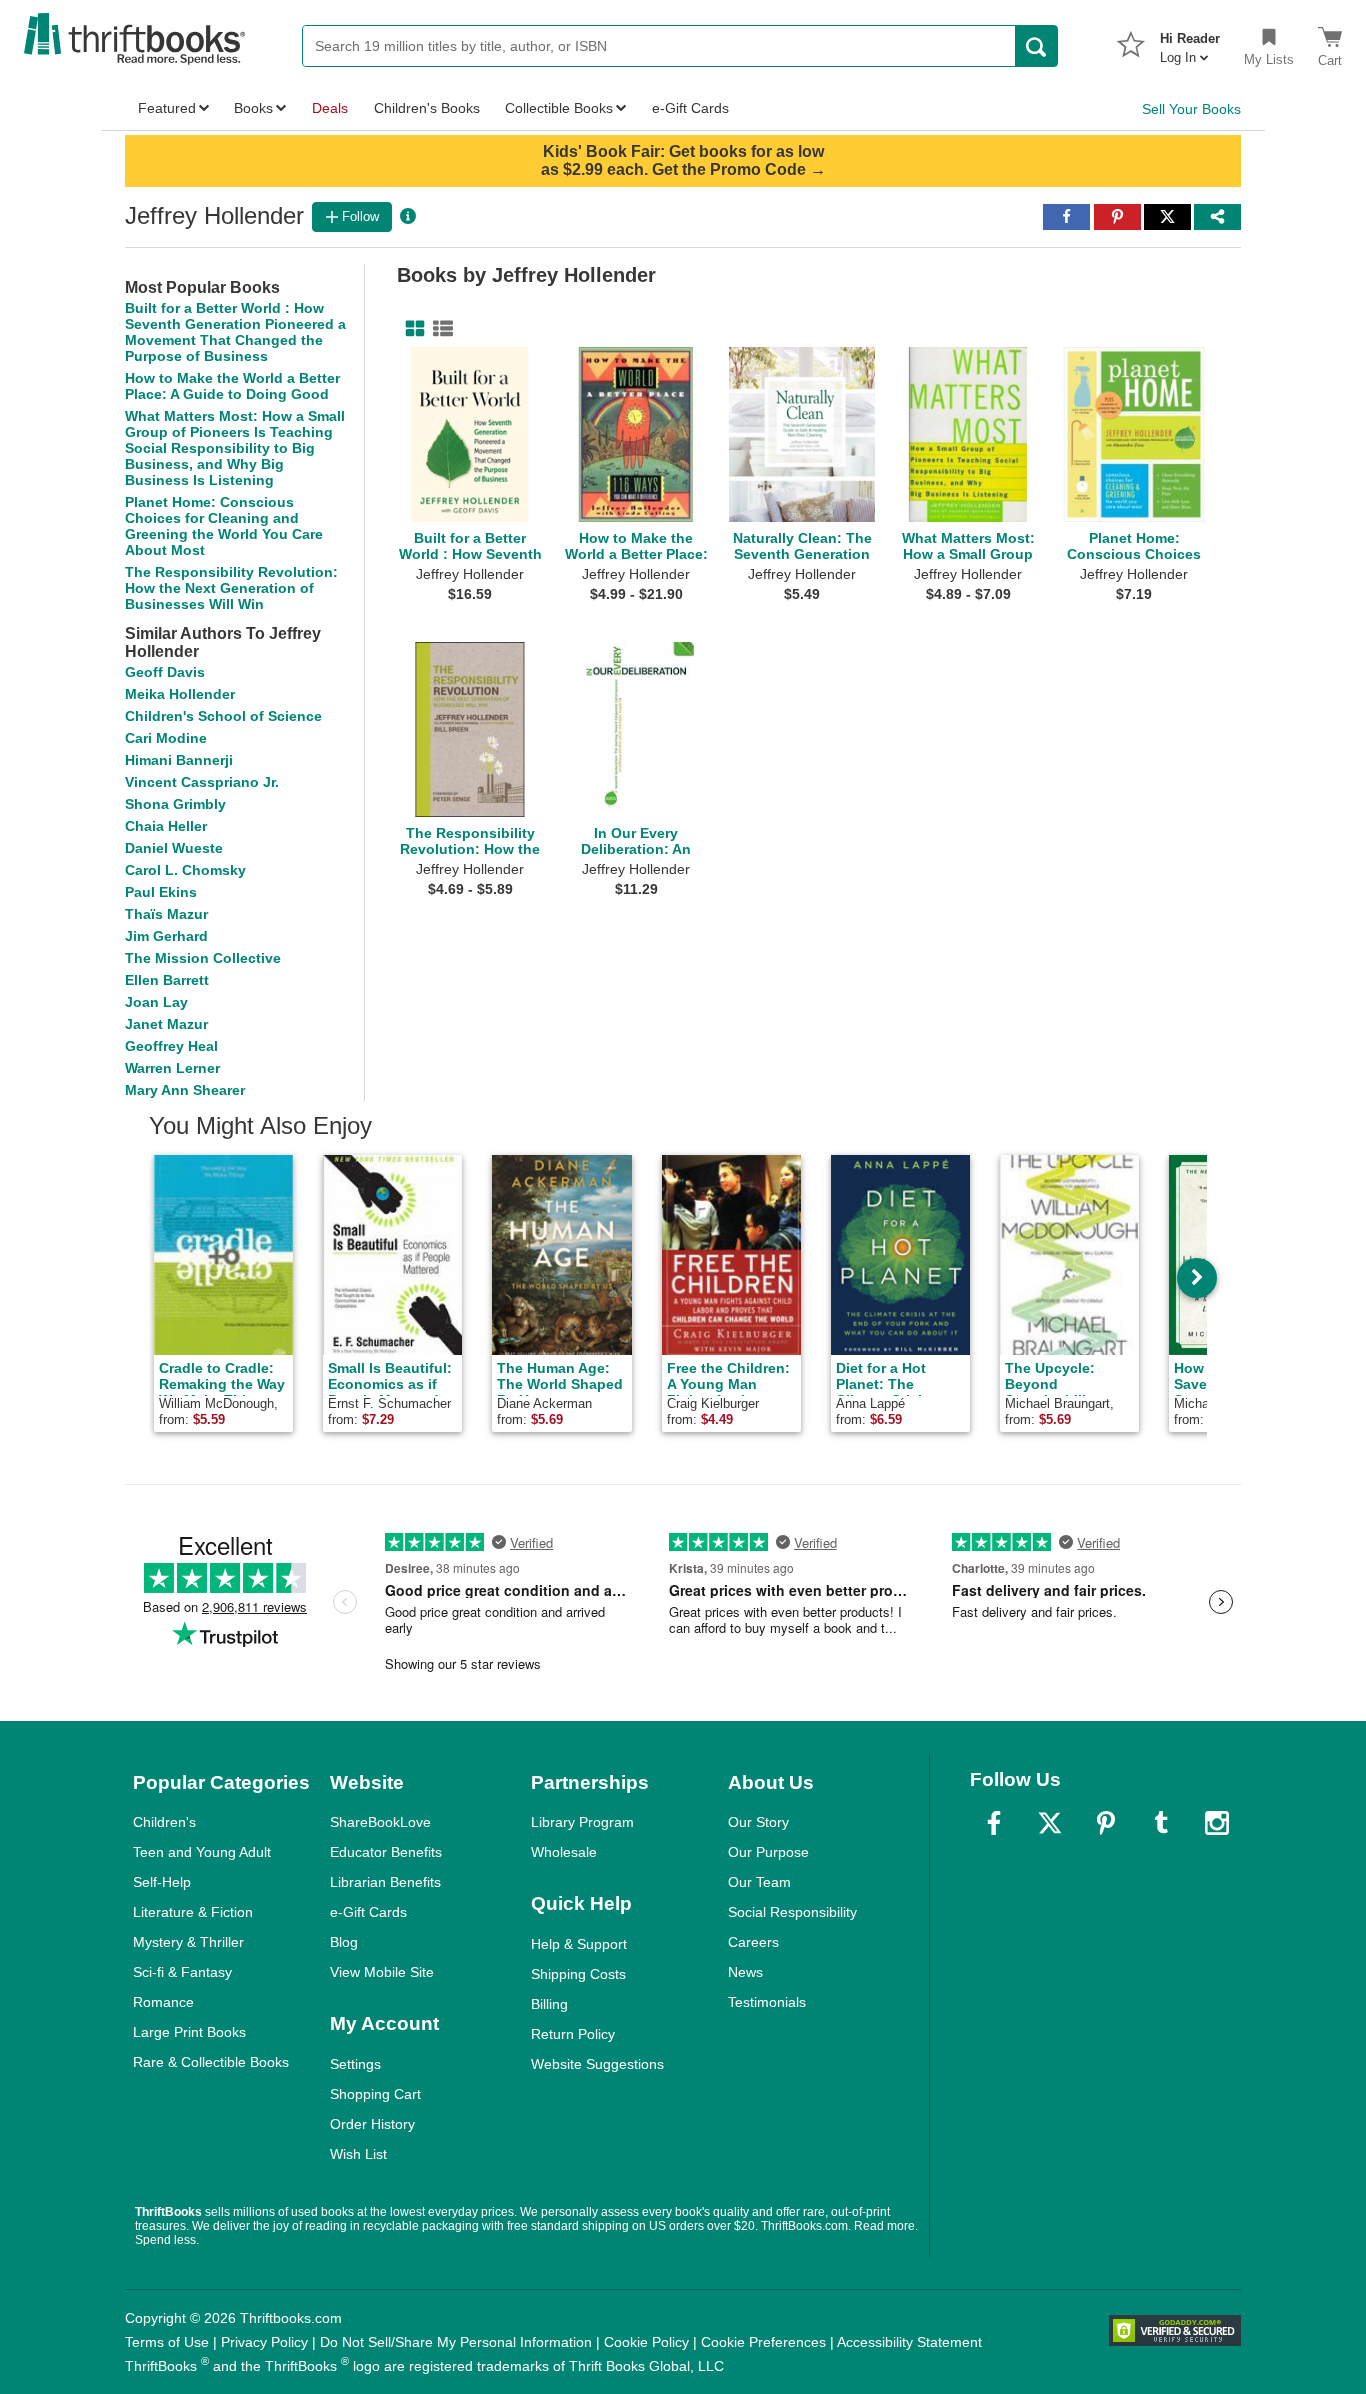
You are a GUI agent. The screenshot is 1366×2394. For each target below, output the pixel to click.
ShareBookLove (380, 1822)
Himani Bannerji (179, 760)
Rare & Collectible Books (211, 2062)
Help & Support (579, 1944)
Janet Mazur (166, 1024)
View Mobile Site (382, 1972)
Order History (372, 2124)
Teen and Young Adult (202, 1852)
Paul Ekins (161, 892)
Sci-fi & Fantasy (182, 1972)
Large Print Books (189, 2032)
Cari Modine (166, 738)
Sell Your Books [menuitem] (1191, 109)
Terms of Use (167, 2342)
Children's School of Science (223, 716)
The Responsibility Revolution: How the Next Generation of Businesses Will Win (231, 588)
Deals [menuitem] (330, 108)
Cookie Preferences (763, 2342)
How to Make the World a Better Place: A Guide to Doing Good (232, 386)
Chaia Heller (166, 826)
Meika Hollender (180, 694)
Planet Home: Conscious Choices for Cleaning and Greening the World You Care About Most (224, 526)
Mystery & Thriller (188, 1942)
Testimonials (767, 2002)
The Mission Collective (203, 958)
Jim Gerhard (166, 936)
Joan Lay (156, 1002)
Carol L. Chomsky (185, 870)
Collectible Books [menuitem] (559, 108)
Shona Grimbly (175, 804)
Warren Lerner (172, 1068)
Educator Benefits (386, 1852)
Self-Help (162, 1882)
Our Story (758, 1822)
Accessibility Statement (909, 2342)
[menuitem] (1190, 42)
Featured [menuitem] (167, 108)
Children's (164, 1822)
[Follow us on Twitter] (1050, 1823)
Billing (549, 2004)
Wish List (358, 2154)
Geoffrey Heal (171, 1046)
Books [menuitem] (253, 108)
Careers (753, 1942)
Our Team (759, 1882)
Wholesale (564, 1852)
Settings (355, 2064)
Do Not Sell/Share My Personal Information (456, 2342)
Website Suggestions (597, 2064)
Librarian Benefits (385, 1882)
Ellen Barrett (167, 980)
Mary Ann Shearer (185, 1090)
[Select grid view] (411, 329)
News (745, 1972)
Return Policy (573, 2034)
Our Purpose (768, 1852)
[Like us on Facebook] (994, 1823)
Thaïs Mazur (166, 914)
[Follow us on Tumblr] (1161, 1823)
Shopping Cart (375, 2094)
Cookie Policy (646, 2342)
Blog (344, 1942)
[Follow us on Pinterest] (1106, 1823)
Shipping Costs (578, 1974)
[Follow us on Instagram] (1217, 1823)
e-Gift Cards (368, 1912)
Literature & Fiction (193, 1912)
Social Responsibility (792, 1912)
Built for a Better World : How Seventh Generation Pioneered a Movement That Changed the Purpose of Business (235, 332)
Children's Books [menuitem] (427, 108)
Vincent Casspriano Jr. (202, 782)
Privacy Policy (264, 2342)
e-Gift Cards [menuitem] (690, 108)
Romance (163, 2002)
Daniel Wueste (174, 848)
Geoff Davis (165, 672)
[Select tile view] (439, 329)
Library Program (582, 1822)
